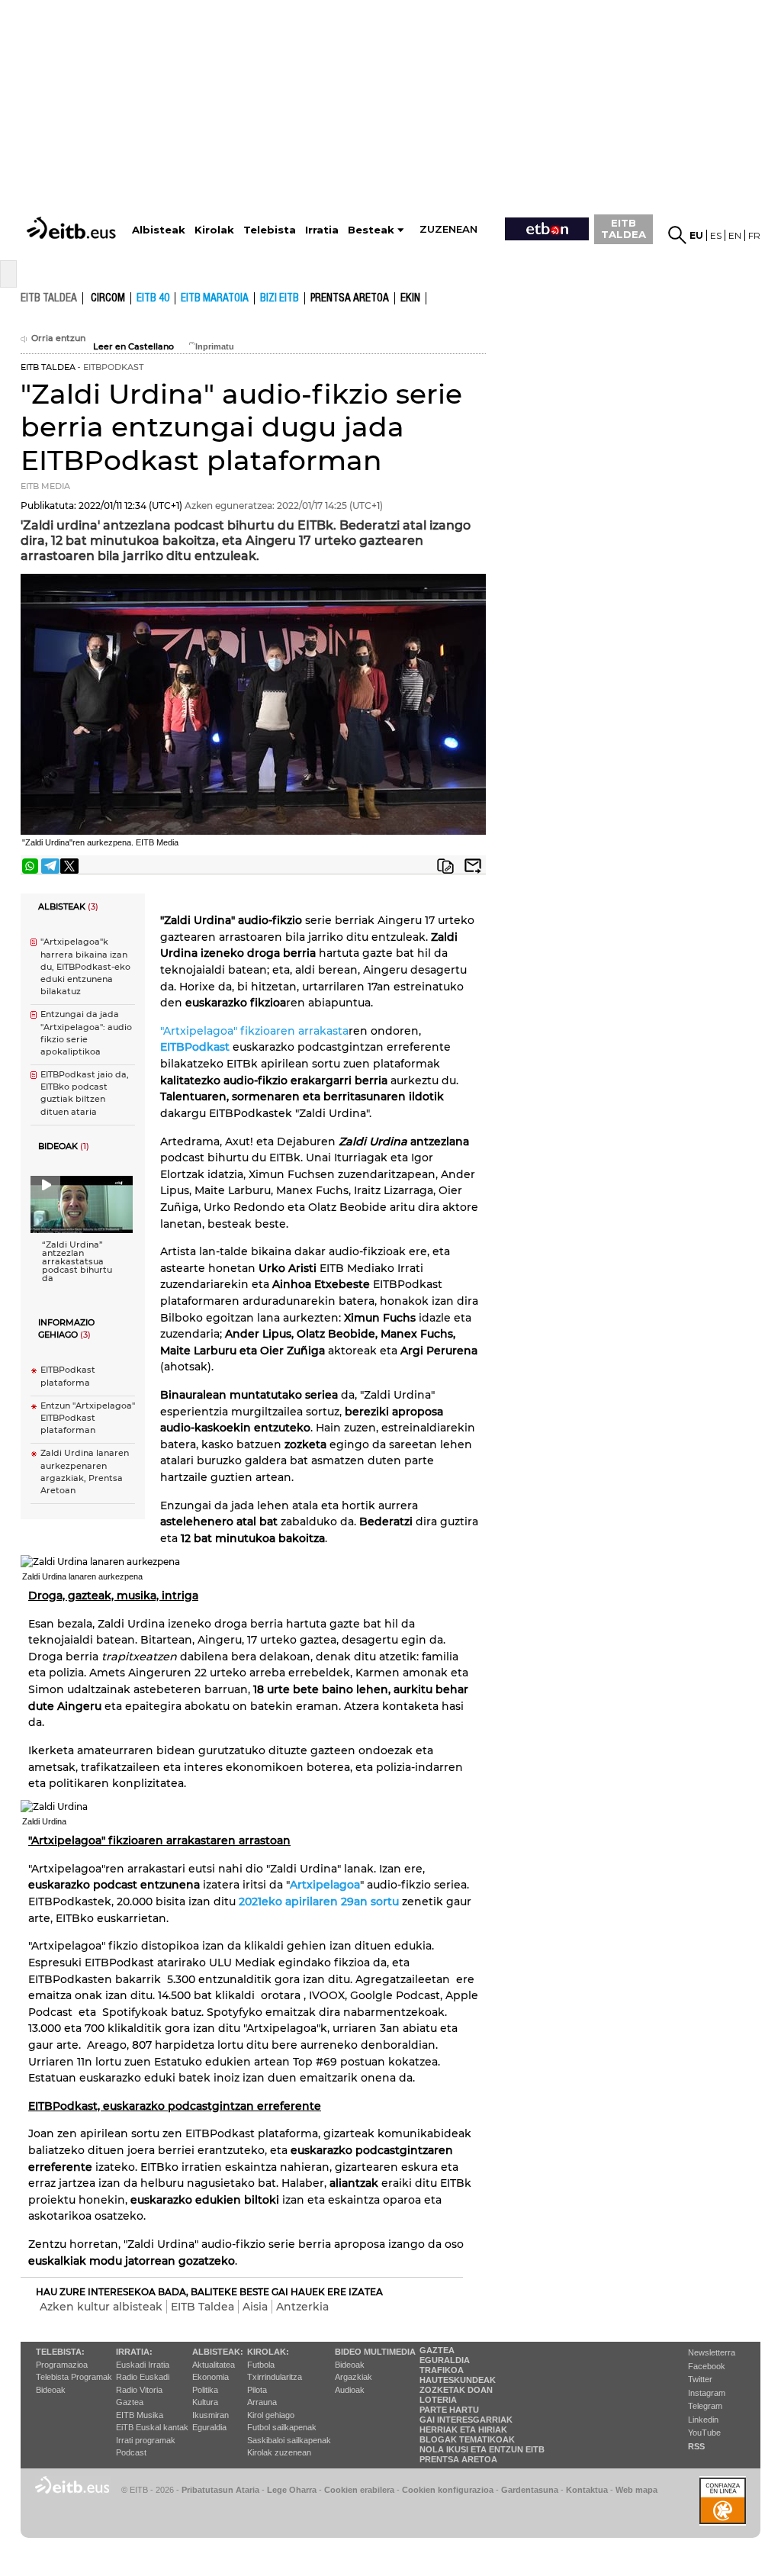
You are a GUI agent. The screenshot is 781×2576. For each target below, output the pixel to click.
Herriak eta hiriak (463, 2429)
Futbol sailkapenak (282, 2427)
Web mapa (636, 2490)
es (716, 235)
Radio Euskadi (143, 2377)
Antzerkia (302, 2307)
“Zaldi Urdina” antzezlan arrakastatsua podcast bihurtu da (77, 1262)
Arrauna (262, 2402)
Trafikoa (442, 2370)
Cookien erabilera (359, 2490)
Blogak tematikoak (467, 2439)
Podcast (131, 2452)
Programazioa (62, 2365)
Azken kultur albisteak (101, 2307)
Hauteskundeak (458, 2380)
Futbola (261, 2365)
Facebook (707, 2366)
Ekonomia (211, 2377)
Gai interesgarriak (466, 2420)
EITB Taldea (202, 2307)
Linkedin (703, 2420)
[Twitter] (69, 866)
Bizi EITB (280, 298)
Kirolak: (268, 2352)
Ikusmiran (211, 2415)
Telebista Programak (74, 2377)
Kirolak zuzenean (279, 2452)
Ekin (410, 298)
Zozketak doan (456, 2390)
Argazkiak (354, 2377)
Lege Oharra (292, 2490)
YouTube (704, 2433)
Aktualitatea (214, 2365)
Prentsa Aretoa (458, 2459)
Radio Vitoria (139, 2390)
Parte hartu (449, 2410)
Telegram (705, 2406)
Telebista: (60, 2352)
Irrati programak (146, 2440)
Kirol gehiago (271, 2415)
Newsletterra (712, 2352)
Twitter (700, 2379)
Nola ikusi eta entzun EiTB (482, 2449)
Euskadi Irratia (143, 2365)
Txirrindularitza (275, 2377)
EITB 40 (153, 298)
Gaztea (130, 2402)
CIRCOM (108, 298)
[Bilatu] (677, 235)
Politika (205, 2390)
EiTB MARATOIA (215, 298)
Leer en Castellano (133, 347)
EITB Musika (140, 2415)
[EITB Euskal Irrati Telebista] (73, 214)
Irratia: (134, 2352)
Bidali (473, 866)
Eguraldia (209, 2427)
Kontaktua (587, 2490)
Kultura (205, 2402)
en (735, 235)
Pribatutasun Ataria (220, 2490)
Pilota (257, 2390)
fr (754, 235)
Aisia (255, 2307)
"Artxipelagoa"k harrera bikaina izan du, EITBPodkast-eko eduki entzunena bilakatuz (85, 967)
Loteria (438, 2400)
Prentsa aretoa (350, 298)
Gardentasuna (530, 2490)
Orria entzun (58, 338)
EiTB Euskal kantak (152, 2427)
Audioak (350, 2390)
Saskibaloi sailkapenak (289, 2440)
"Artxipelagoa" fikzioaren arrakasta (254, 1031)
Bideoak (51, 2390)
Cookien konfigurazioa (448, 2490)
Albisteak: (218, 2352)
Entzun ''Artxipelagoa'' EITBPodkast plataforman (88, 1418)
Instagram (707, 2393)
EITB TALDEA (624, 229)
